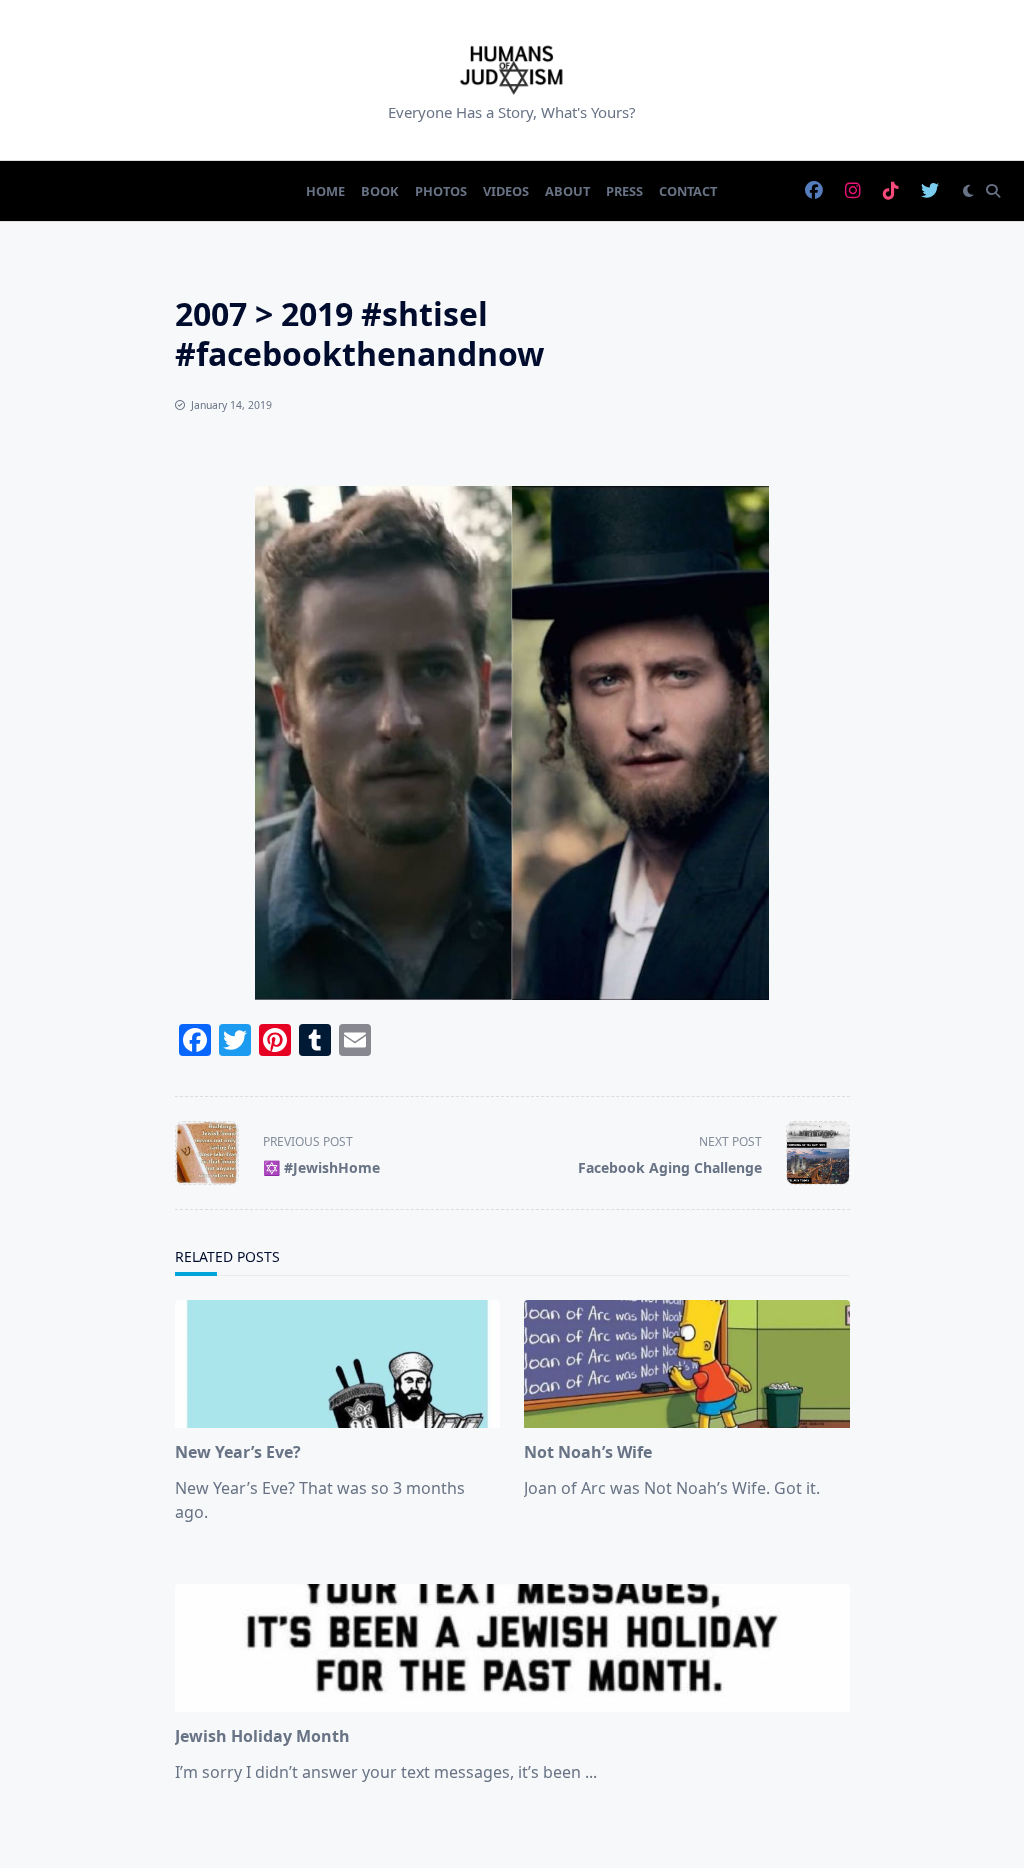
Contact (688, 191)
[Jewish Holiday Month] (512, 1648)
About (567, 191)
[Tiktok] (891, 191)
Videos (506, 191)
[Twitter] (930, 191)
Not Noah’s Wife (588, 1452)
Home (325, 191)
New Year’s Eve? (238, 1452)
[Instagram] (853, 191)
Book (380, 191)
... (591, 1772)
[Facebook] (814, 191)
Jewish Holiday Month (262, 1736)
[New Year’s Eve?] (338, 1364)
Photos (441, 191)
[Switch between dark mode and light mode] (968, 191)
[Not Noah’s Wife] (687, 1364)
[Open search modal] (993, 191)
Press (624, 191)
